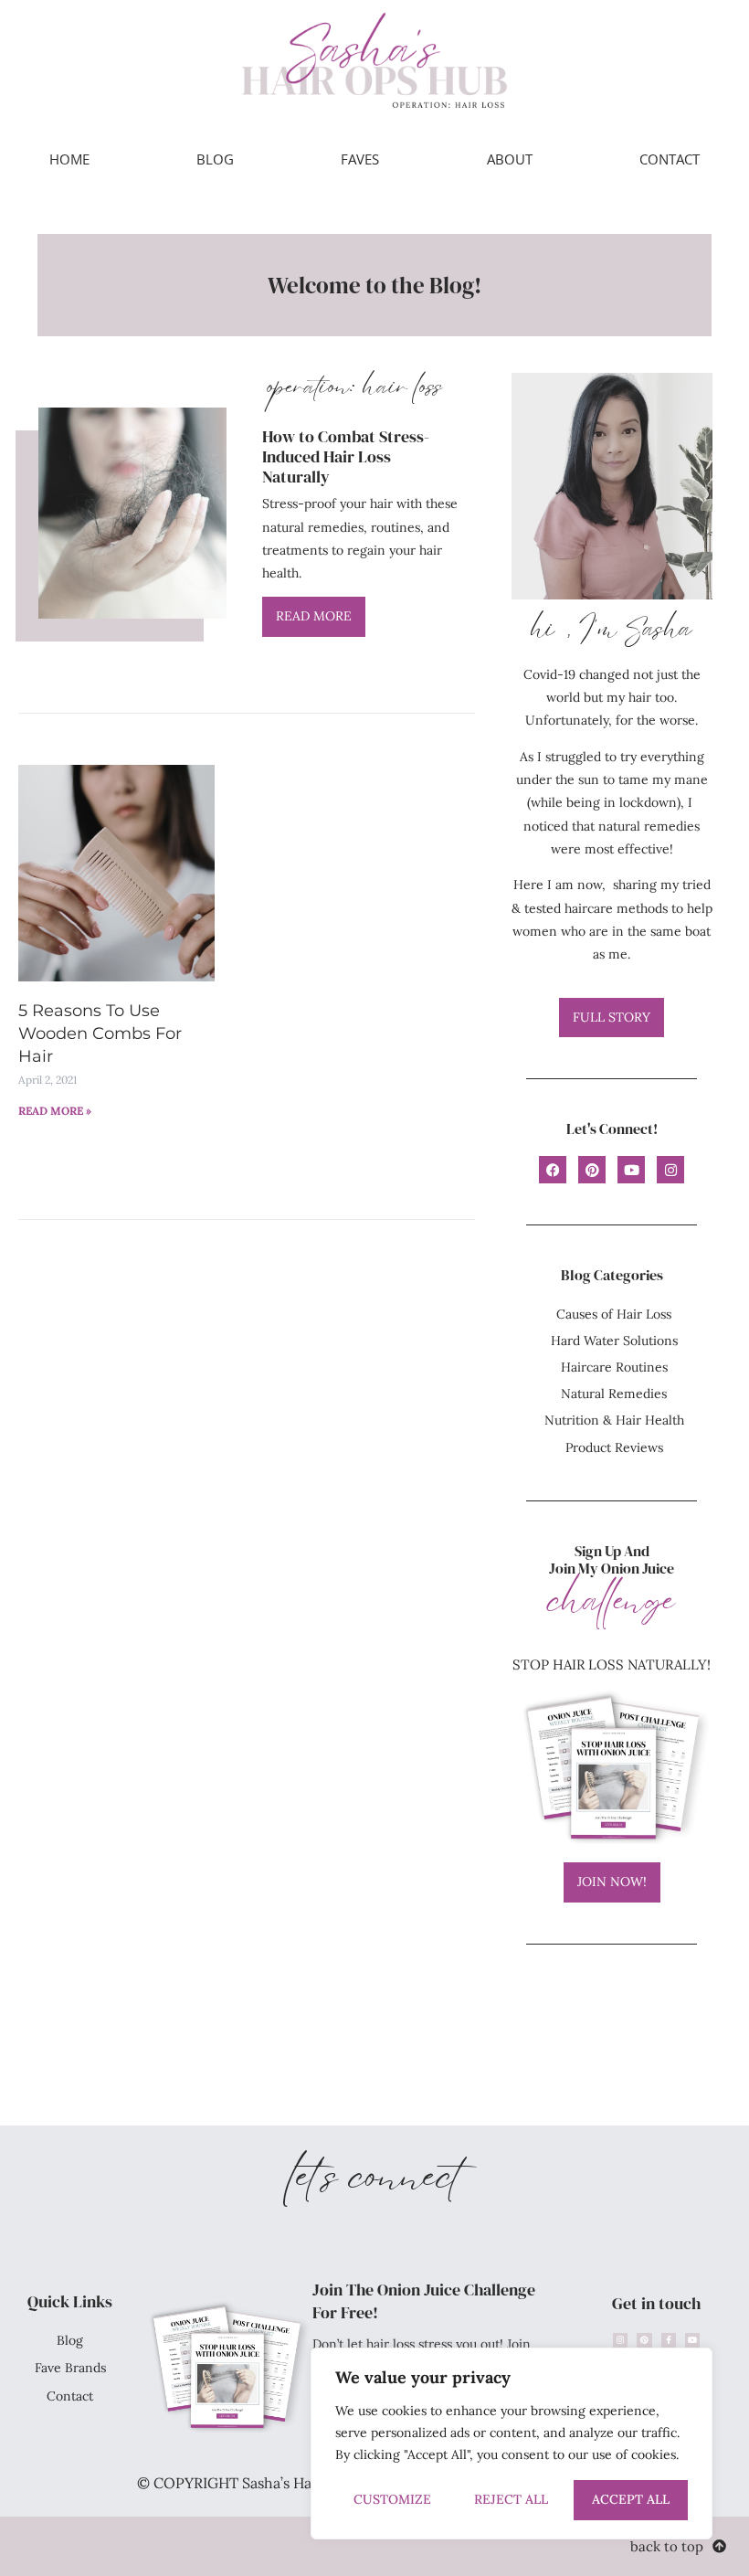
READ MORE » (55, 1111)
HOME (69, 159)
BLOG (215, 159)
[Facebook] (553, 1170)
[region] (512, 2443)
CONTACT (670, 159)
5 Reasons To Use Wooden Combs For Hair (100, 1034)
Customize (392, 2499)
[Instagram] (670, 1170)
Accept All (631, 2499)
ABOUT (510, 159)
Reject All (511, 2499)
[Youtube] (631, 1170)
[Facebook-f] (669, 2340)
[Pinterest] (592, 1170)
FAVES (360, 159)
